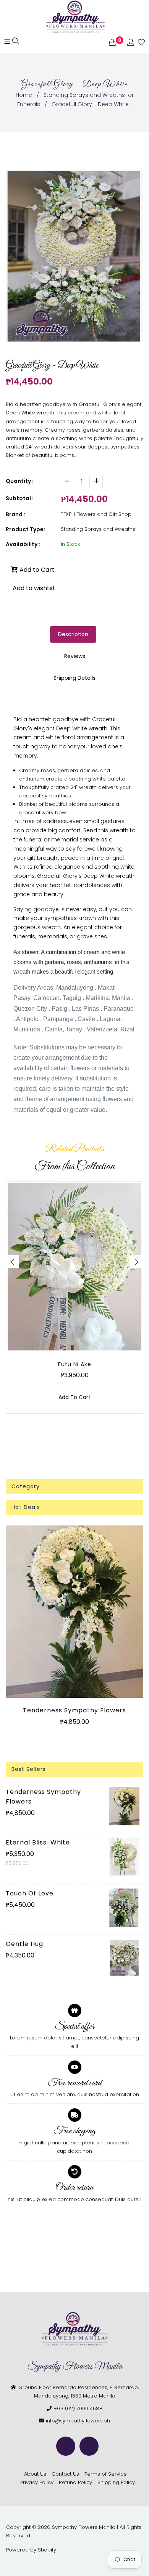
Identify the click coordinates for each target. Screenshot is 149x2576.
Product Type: (25, 529)
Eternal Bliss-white (38, 1842)
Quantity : (20, 481)
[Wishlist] (141, 43)
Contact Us (65, 2474)
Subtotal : (20, 498)
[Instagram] (89, 2446)
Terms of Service (106, 2474)
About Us (35, 2474)
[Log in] (131, 43)
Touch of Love (30, 1893)
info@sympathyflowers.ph (78, 2421)
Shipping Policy (116, 2482)
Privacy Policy (37, 2482)
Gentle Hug (24, 1944)
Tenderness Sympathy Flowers (74, 1710)
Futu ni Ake (75, 1364)
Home (24, 95)
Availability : (23, 544)
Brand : (15, 514)
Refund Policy (75, 2482)
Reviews (75, 656)
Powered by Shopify (31, 2550)
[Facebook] (66, 2446)
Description (73, 634)
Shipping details (74, 678)
